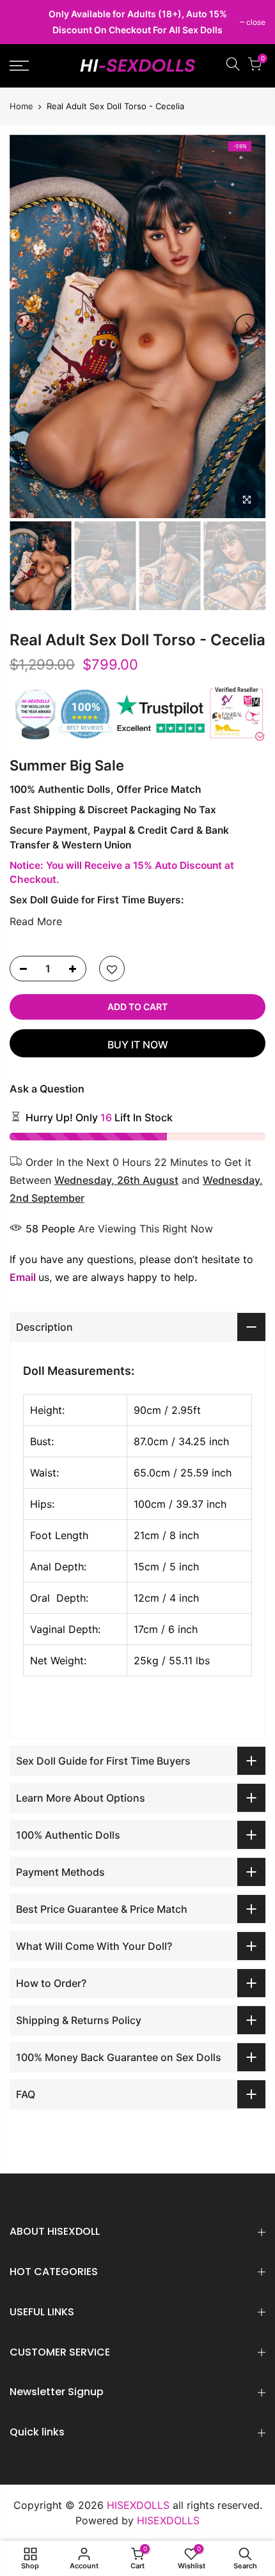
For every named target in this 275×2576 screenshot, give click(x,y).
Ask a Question (47, 1089)
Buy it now (138, 1045)
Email (23, 1277)
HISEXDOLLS (168, 2520)
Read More (36, 921)
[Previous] (27, 326)
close (26, 22)
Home (21, 106)
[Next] (247, 326)
